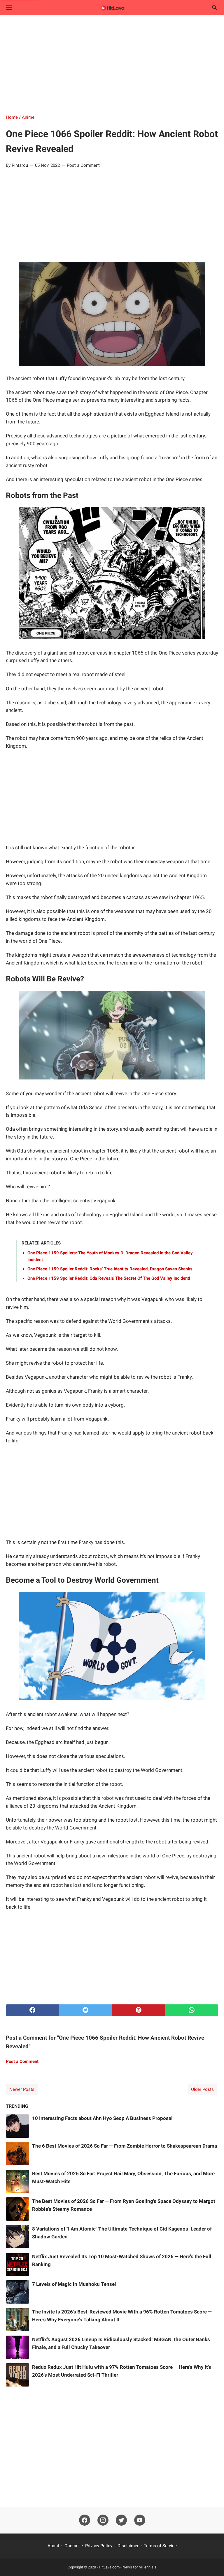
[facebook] (32, 2010)
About (53, 2546)
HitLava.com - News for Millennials (128, 2567)
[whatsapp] (192, 2010)
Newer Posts (22, 2089)
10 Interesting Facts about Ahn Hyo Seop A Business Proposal (102, 2118)
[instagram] (103, 2520)
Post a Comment (83, 165)
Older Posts (202, 2089)
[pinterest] (139, 2010)
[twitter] (85, 2010)
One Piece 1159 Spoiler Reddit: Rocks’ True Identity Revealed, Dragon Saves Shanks (110, 1269)
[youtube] (140, 2520)
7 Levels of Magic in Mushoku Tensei (74, 2284)
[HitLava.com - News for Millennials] (112, 8)
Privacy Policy (99, 2546)
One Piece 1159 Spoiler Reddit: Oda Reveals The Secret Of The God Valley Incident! (109, 1278)
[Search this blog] (215, 8)
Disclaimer (128, 2546)
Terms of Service (160, 2546)
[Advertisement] (112, 65)
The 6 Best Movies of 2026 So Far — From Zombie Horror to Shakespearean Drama (125, 2146)
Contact (72, 2546)
